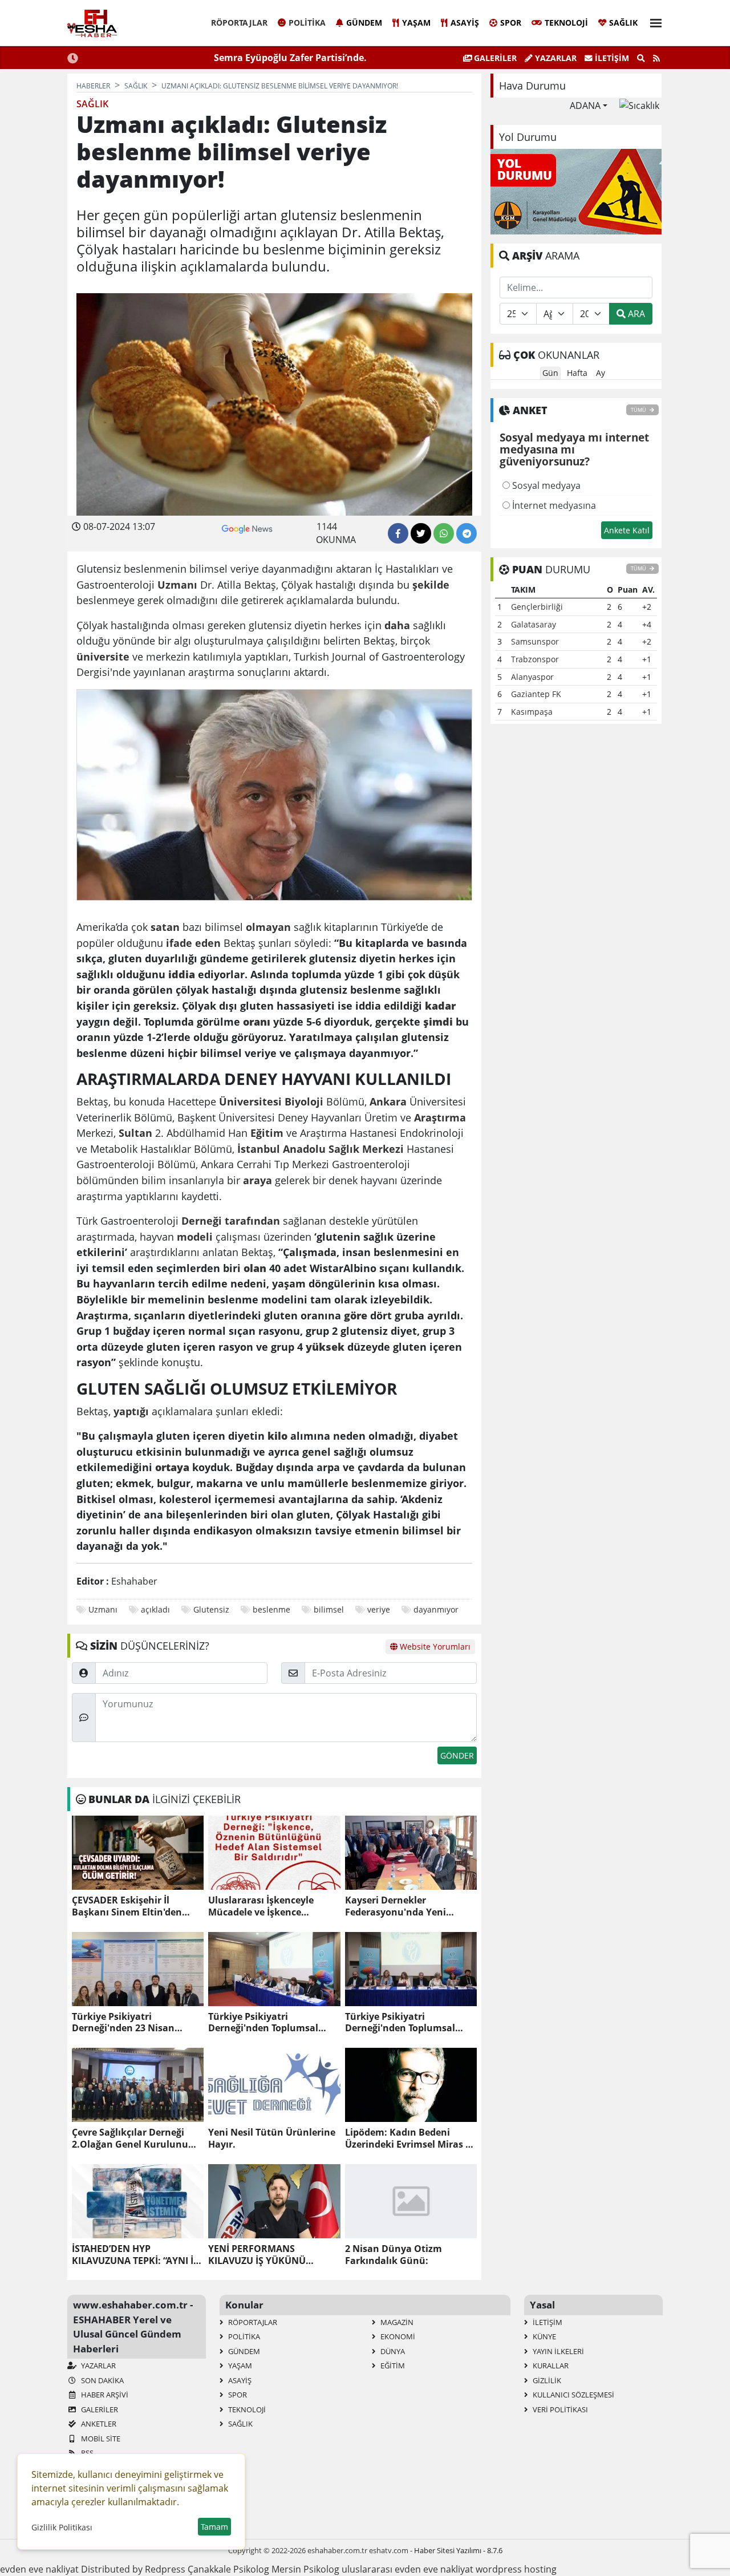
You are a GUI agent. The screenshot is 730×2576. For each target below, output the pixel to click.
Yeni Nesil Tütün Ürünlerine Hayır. (272, 2138)
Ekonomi (397, 2336)
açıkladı (155, 1609)
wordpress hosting (516, 2569)
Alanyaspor (532, 677)
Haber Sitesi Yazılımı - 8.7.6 (458, 2550)
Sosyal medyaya (545, 485)
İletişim (611, 58)
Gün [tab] (550, 373)
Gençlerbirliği (537, 607)
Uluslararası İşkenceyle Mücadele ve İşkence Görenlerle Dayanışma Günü (273, 1906)
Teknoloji (566, 23)
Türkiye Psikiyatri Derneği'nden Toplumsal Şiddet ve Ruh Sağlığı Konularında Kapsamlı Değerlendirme (400, 2023)
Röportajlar (239, 23)
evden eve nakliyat (39, 2569)
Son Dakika (102, 2380)
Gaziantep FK (536, 694)
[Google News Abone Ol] (247, 528)
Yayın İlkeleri (557, 2351)
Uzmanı (103, 1609)
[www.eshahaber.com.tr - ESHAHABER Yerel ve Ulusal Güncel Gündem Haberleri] (92, 23)
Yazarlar (555, 58)
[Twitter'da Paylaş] (421, 533)
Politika (307, 23)
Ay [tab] (601, 373)
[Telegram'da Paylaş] (467, 533)
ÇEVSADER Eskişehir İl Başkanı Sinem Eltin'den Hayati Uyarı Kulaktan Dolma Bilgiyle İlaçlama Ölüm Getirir (127, 1906)
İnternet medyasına (553, 505)
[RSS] (656, 58)
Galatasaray (534, 624)
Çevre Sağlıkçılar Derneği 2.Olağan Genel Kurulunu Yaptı (130, 2138)
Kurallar (550, 2366)
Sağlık (623, 23)
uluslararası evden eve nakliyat (407, 2569)
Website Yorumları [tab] (434, 1647)
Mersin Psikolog (305, 2569)
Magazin (396, 2322)
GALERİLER (494, 58)
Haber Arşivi (104, 2395)
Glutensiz (211, 1609)
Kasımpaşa (532, 712)
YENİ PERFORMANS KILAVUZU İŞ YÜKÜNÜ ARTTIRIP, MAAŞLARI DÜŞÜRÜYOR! (257, 2255)
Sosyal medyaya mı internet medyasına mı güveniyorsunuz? (574, 450)
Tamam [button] (214, 2527)
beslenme (271, 1609)
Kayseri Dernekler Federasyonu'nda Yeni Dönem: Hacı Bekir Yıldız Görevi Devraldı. (401, 1906)
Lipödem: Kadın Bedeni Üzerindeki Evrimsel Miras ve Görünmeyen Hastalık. (410, 2138)
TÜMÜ (639, 410)
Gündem (364, 23)
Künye (544, 2336)
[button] (652, 21)
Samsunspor (535, 641)
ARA (635, 314)
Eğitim (392, 2366)
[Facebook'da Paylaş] (398, 533)
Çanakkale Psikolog (228, 2569)
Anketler (98, 2424)
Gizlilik (546, 2380)
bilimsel (329, 1609)
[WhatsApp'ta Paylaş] (444, 533)
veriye (379, 1609)
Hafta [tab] (577, 373)
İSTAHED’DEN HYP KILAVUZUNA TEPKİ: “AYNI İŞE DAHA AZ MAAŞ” (138, 2255)
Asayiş (465, 23)
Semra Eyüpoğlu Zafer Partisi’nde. (290, 58)
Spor (511, 23)
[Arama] (641, 58)
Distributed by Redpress (133, 2569)
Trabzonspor (535, 659)
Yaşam (416, 23)
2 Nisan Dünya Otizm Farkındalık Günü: (394, 2255)
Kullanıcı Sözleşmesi (573, 2395)
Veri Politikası (559, 2409)
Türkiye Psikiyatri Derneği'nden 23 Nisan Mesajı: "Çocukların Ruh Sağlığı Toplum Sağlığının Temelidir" (128, 2023)
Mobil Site (100, 2439)
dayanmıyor (436, 1609)
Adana (585, 106)
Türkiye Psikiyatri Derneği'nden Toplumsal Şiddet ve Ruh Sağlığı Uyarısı (272, 2023)
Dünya (392, 2351)
